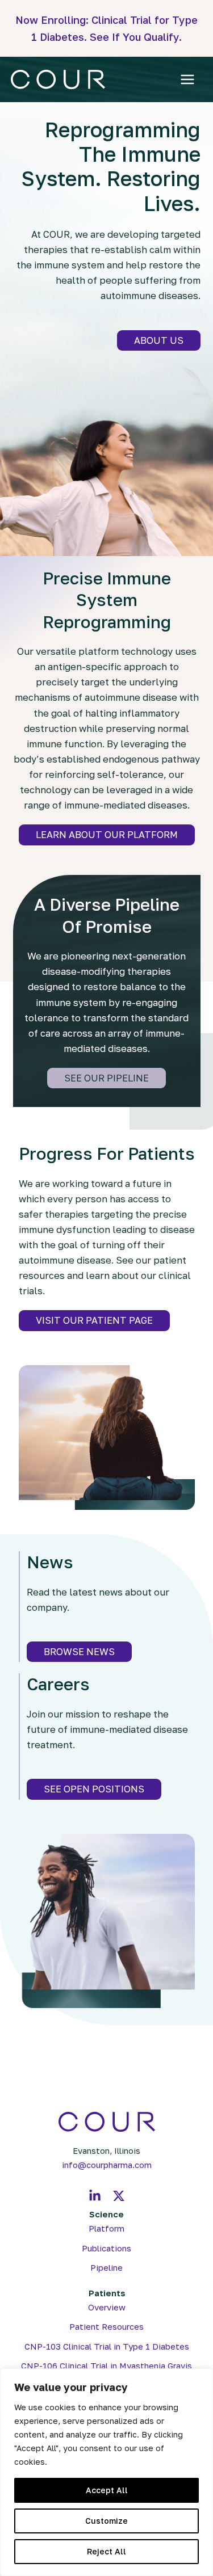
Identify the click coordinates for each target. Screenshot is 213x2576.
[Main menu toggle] (188, 80)
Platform (106, 2228)
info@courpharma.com (107, 2165)
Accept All (107, 2490)
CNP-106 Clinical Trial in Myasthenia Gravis (106, 2366)
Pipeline (106, 2268)
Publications (106, 2248)
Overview (107, 2307)
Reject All (106, 2551)
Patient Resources (106, 2327)
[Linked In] (95, 2196)
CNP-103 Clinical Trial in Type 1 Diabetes (107, 2346)
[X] (119, 2196)
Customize (106, 2521)
